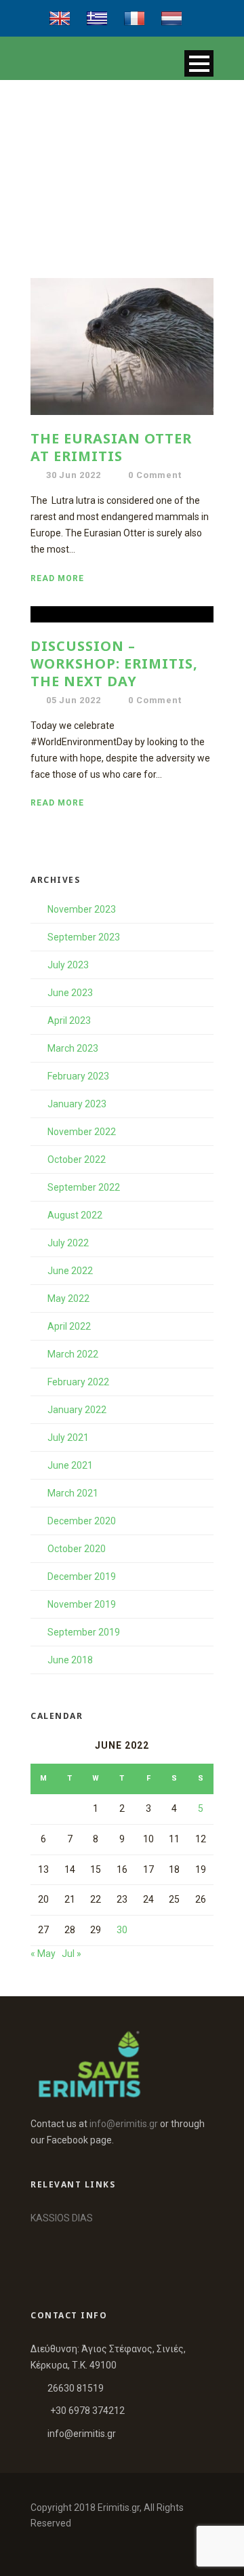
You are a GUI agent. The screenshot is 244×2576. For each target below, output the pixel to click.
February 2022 (78, 1382)
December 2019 (82, 1577)
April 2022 (69, 1326)
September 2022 (84, 1187)
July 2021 (68, 1438)
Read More (57, 578)
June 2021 (70, 1465)
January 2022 (77, 1410)
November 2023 (82, 909)
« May (43, 1954)
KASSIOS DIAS (62, 2218)
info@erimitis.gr (124, 2124)
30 (122, 1930)
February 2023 (78, 1076)
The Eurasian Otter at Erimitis (111, 447)
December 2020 (82, 1521)
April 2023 (69, 1021)
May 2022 (68, 1299)
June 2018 (70, 1660)
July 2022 (68, 1243)
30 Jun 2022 (74, 475)
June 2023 (70, 993)
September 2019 (84, 1632)
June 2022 (70, 1271)
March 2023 (73, 1048)
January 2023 (77, 1104)
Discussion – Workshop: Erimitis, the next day (114, 663)
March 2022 (73, 1354)
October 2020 (77, 1549)
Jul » (72, 1954)
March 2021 (73, 1493)
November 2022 (82, 1132)
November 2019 (82, 1604)
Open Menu (199, 63)
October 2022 (77, 1160)
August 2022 (75, 1215)
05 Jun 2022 (74, 700)
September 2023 (84, 937)
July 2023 (68, 965)
